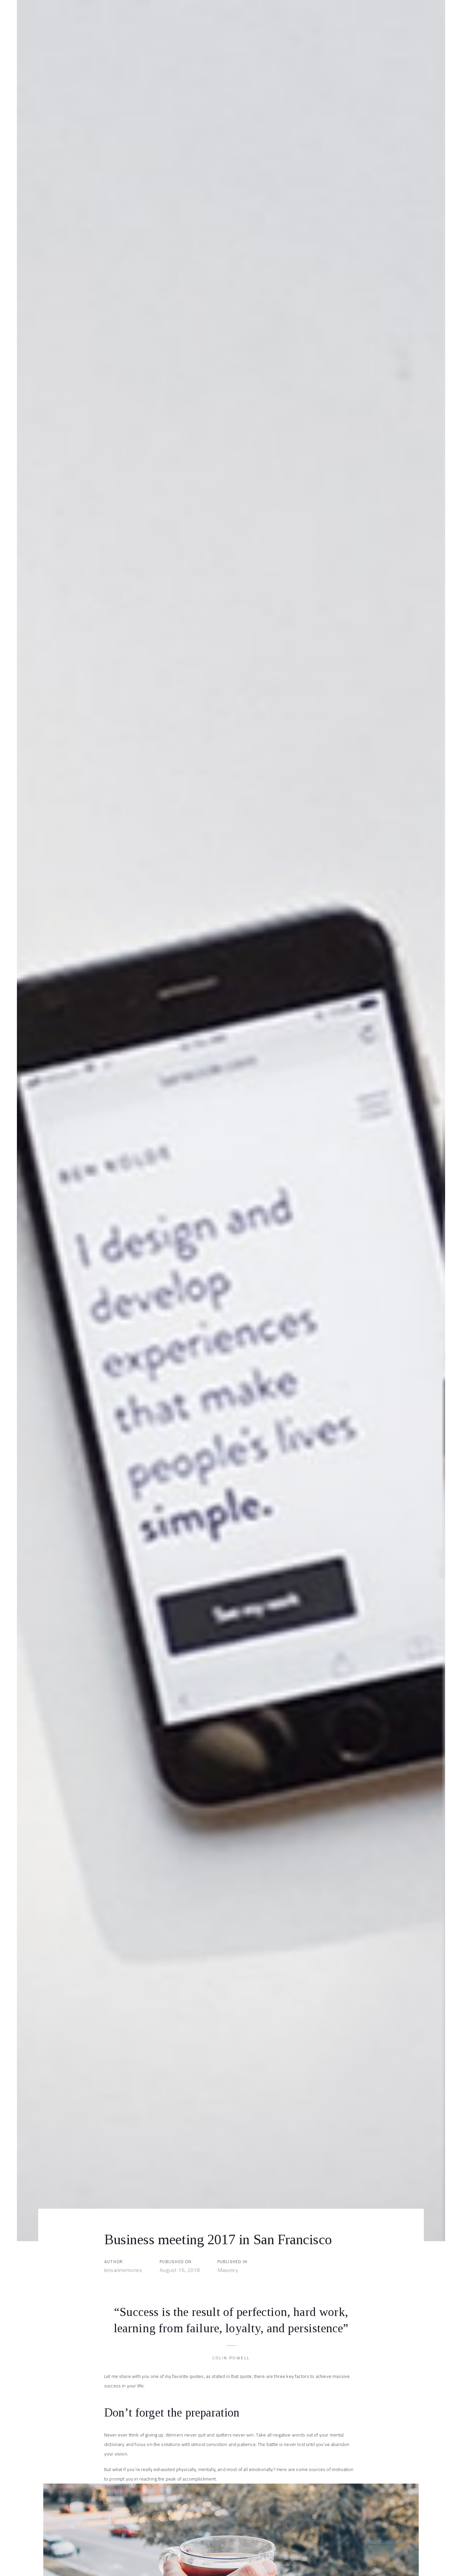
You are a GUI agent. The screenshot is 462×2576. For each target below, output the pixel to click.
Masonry (228, 2270)
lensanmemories (123, 2270)
